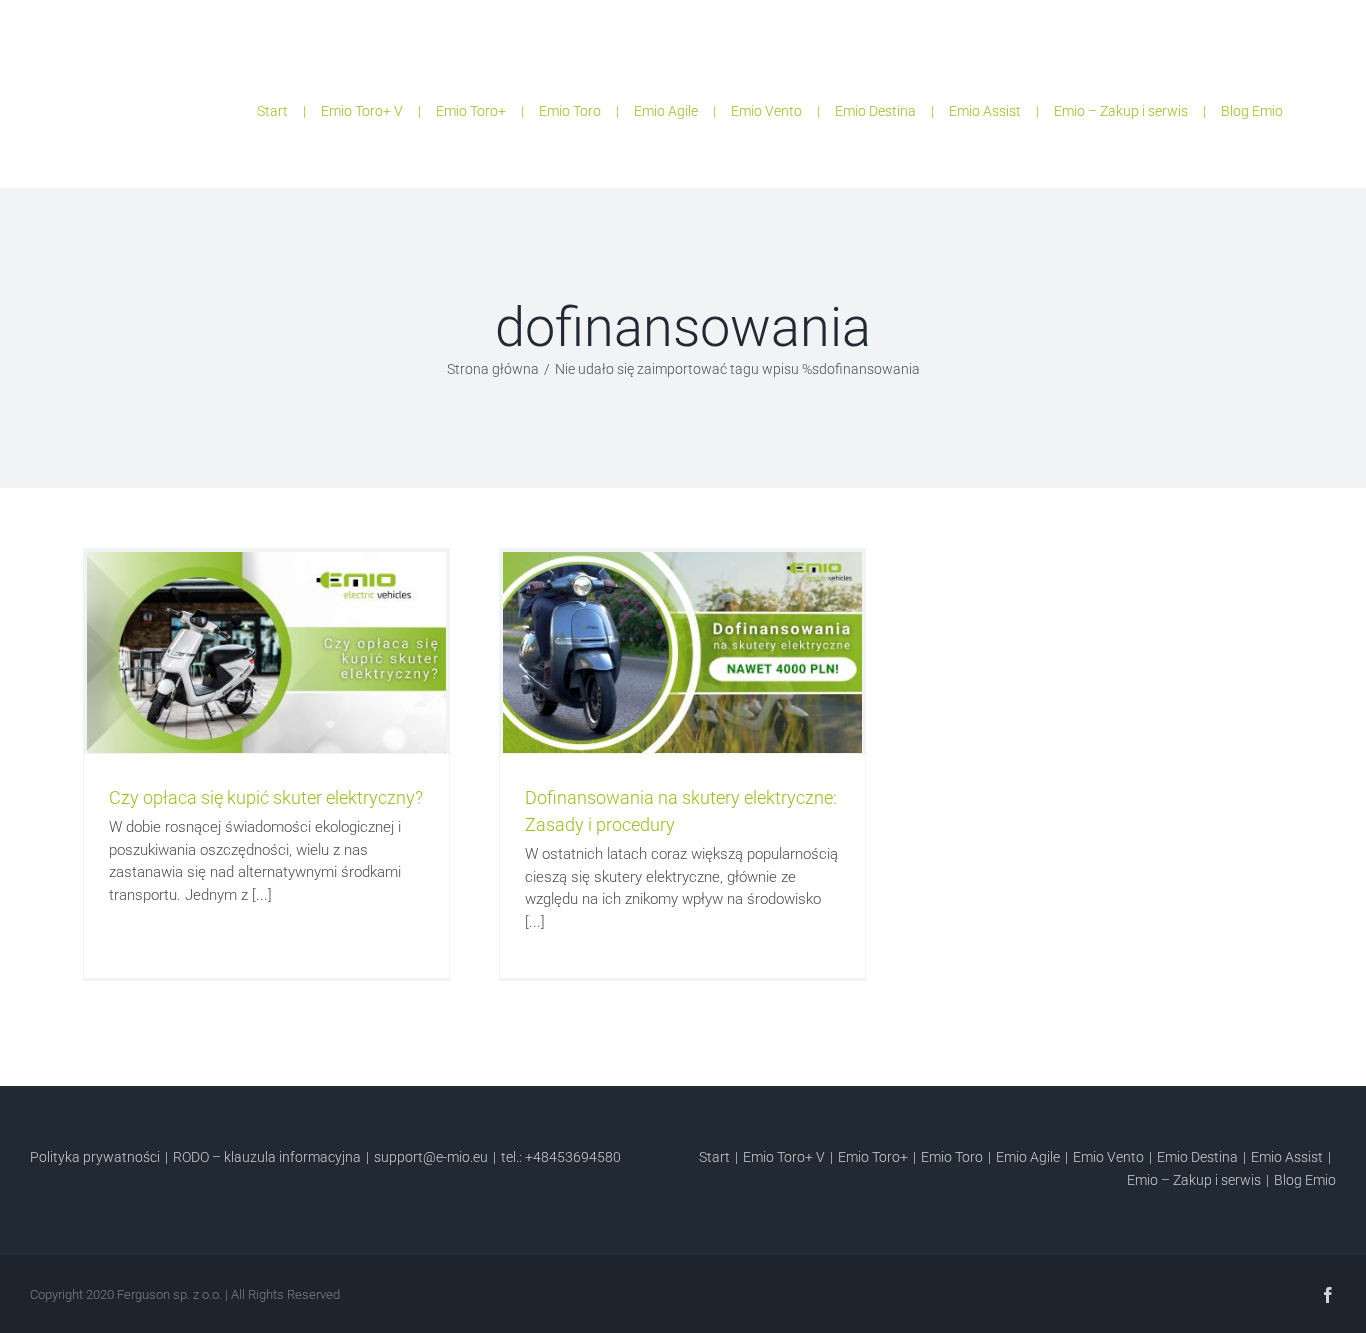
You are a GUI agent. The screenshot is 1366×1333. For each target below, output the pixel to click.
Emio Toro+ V (362, 111)
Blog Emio (1252, 111)
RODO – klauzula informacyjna (267, 1157)
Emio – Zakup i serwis (1121, 111)
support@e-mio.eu (431, 1157)
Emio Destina (875, 111)
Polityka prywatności (95, 1157)
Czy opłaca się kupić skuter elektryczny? (266, 797)
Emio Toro (570, 111)
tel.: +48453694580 (561, 1157)
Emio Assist (985, 111)
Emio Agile (666, 111)
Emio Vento (766, 111)
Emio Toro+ (471, 111)
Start (272, 111)
